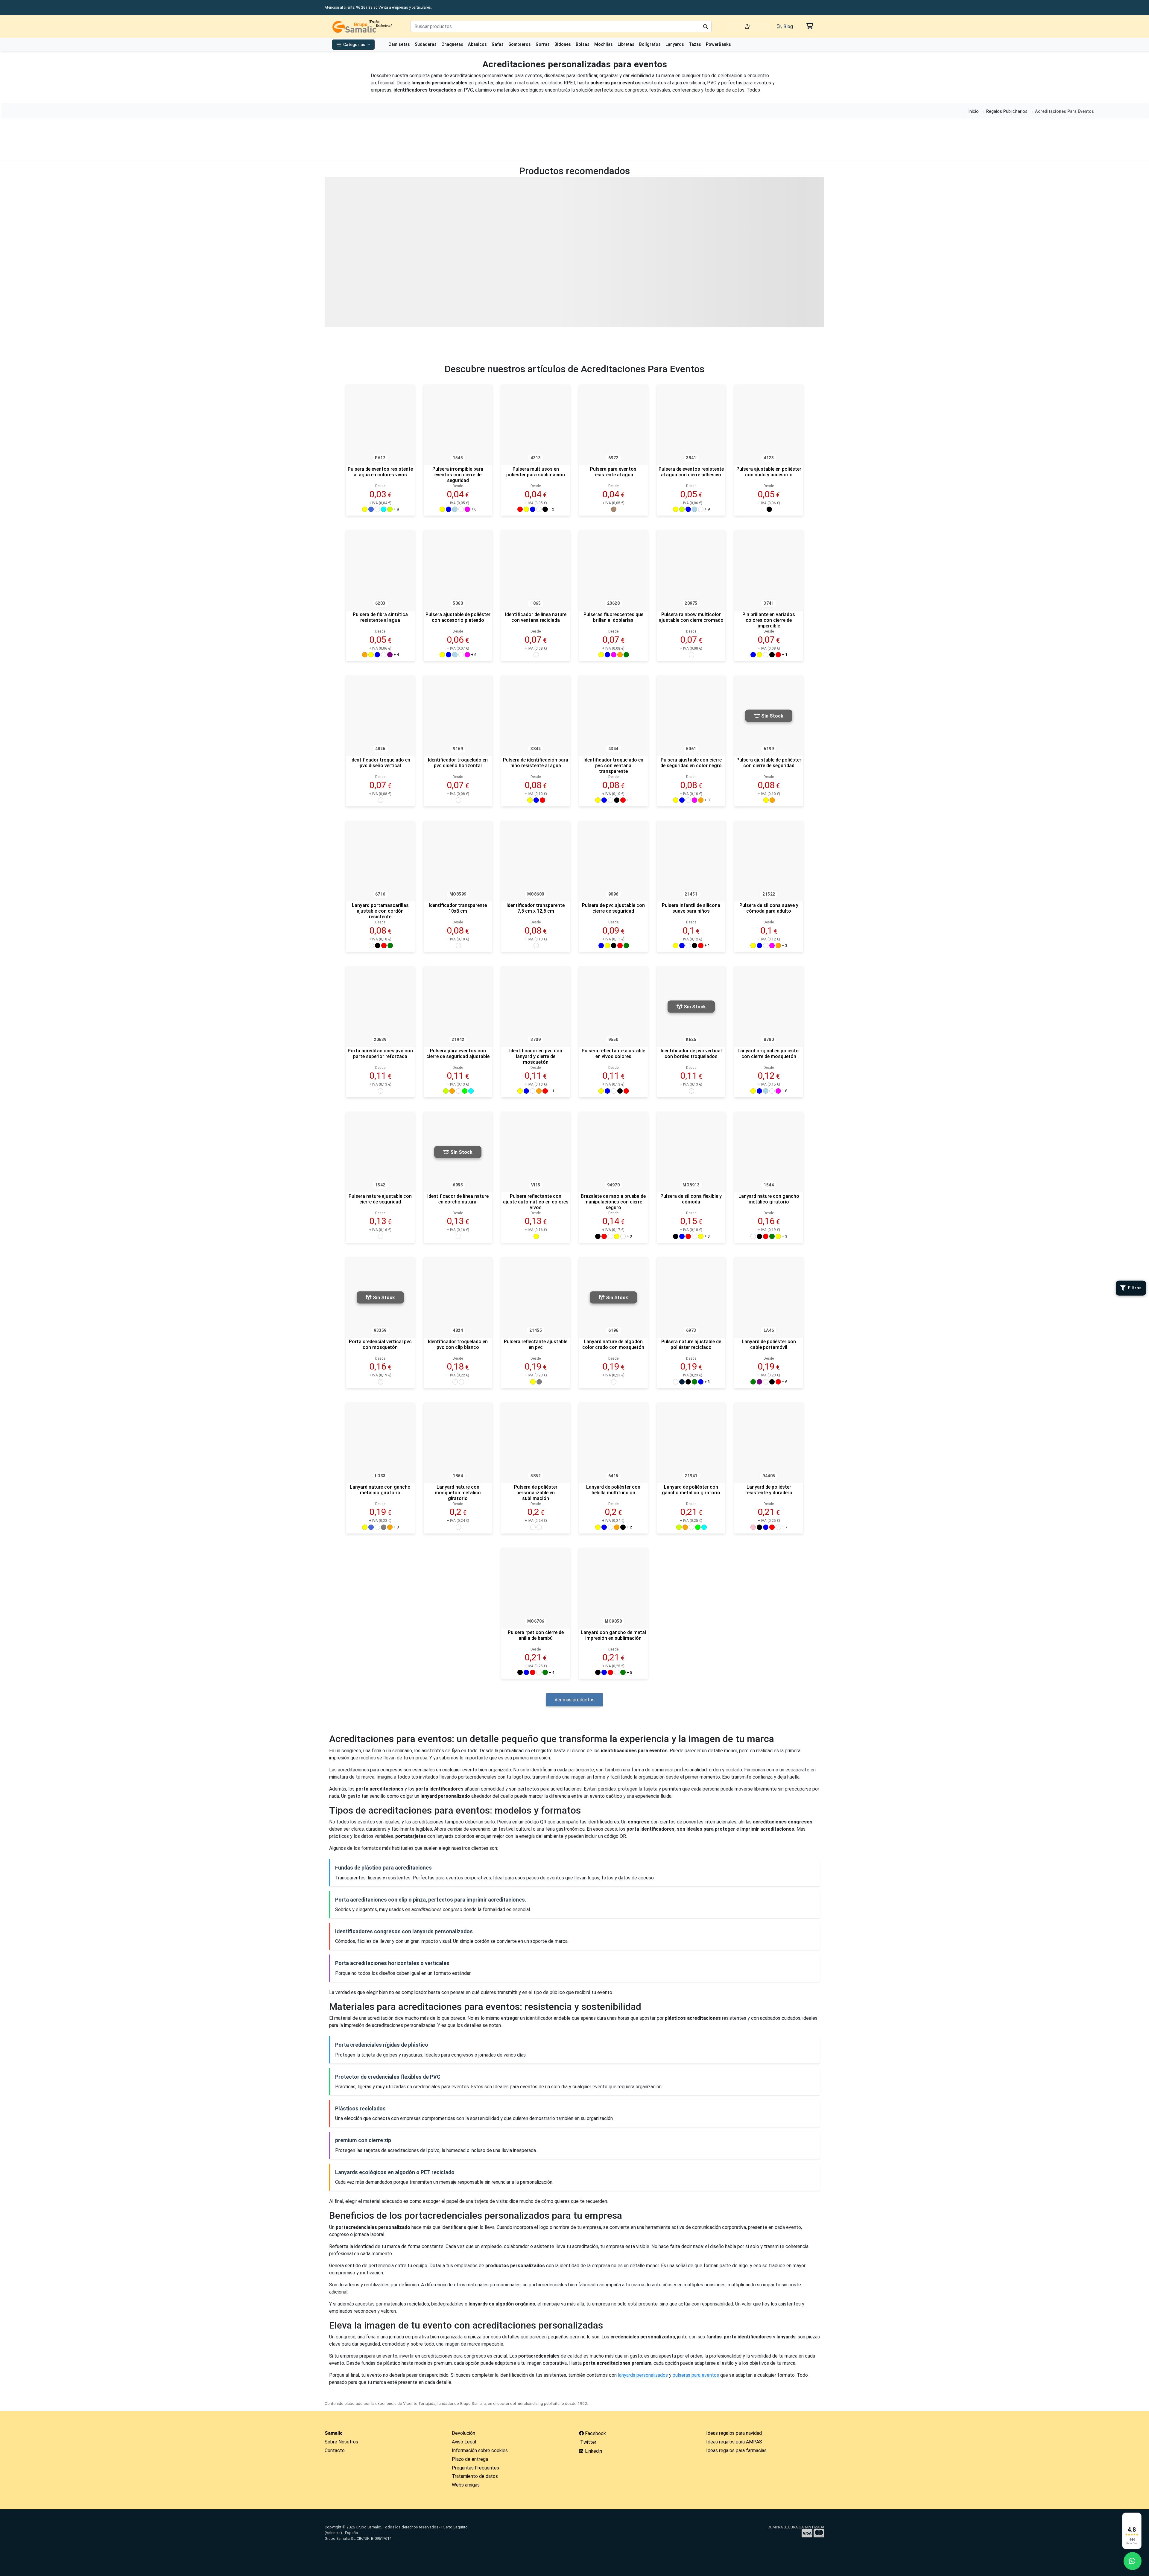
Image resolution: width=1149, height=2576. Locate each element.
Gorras (543, 44)
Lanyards (675, 44)
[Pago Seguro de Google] (659, 2549)
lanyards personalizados (643, 2375)
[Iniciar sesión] (748, 26)
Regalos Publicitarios (1007, 111)
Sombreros (520, 44)
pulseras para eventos (696, 2375)
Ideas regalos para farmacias (736, 2450)
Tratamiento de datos (475, 2476)
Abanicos (477, 44)
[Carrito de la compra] (809, 26)
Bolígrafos (650, 44)
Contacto (335, 2450)
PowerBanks (718, 44)
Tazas (695, 44)
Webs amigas (466, 2485)
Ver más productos (574, 1700)
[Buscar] (706, 26)
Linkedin (593, 2451)
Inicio (974, 111)
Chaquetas (452, 44)
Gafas (498, 44)
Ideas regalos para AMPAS (734, 2442)
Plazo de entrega (470, 2459)
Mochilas (604, 44)
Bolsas (583, 44)
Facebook (595, 2433)
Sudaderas (426, 44)
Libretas (626, 44)
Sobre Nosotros (341, 2442)
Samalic (334, 2433)
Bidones (563, 44)
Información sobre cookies (480, 2450)
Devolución (463, 2433)
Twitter (588, 2442)
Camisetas (399, 44)
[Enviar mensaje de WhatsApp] (1133, 2561)
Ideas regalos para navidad (734, 2433)
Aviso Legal (464, 2442)
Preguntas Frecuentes (475, 2468)
